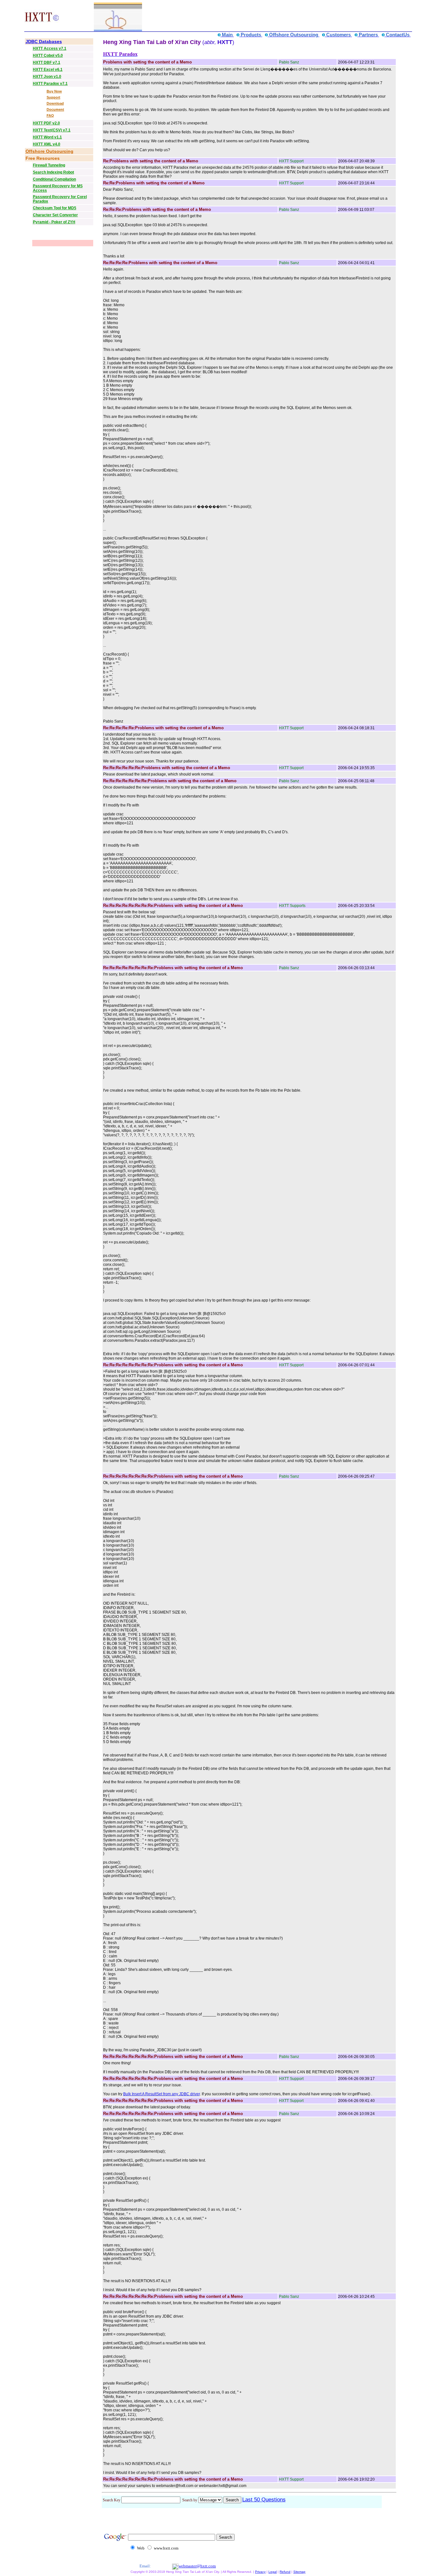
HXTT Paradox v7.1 (50, 84)
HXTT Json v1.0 (47, 77)
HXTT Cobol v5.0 (48, 56)
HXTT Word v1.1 (47, 137)
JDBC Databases (44, 41)
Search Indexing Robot (53, 172)
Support (53, 97)
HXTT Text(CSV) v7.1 (52, 130)
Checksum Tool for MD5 (55, 208)
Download (55, 103)
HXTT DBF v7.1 (47, 63)
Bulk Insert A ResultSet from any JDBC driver (162, 2094)
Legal (273, 2572)
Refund (285, 2572)
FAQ (50, 115)
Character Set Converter (55, 215)
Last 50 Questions (264, 2500)
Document (55, 109)
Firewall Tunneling (49, 165)
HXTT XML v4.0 (47, 144)
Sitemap (299, 2572)
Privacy (260, 2572)
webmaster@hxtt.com (197, 2566)
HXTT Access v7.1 (50, 48)
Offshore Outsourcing (49, 151)
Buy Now (54, 91)
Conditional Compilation (54, 179)
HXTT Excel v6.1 (48, 70)
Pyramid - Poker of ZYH (54, 222)
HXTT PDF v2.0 (46, 123)
